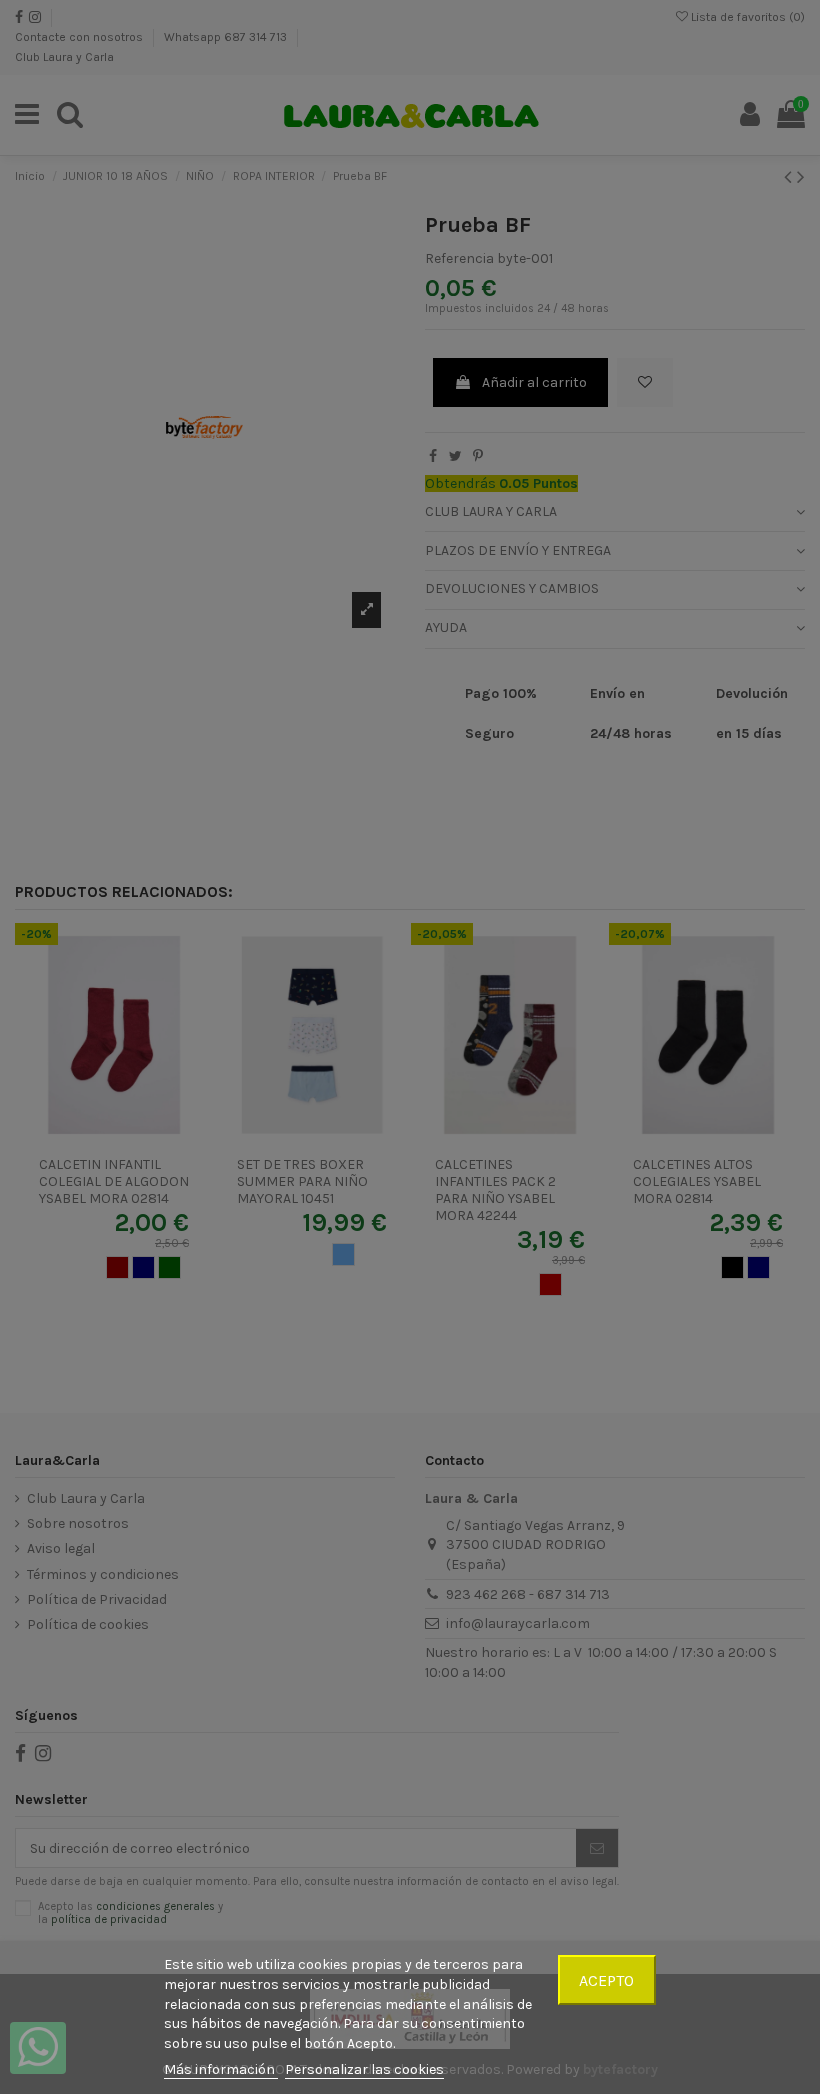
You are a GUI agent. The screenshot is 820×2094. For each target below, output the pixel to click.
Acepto (606, 1980)
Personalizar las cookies (364, 2069)
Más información (221, 2069)
